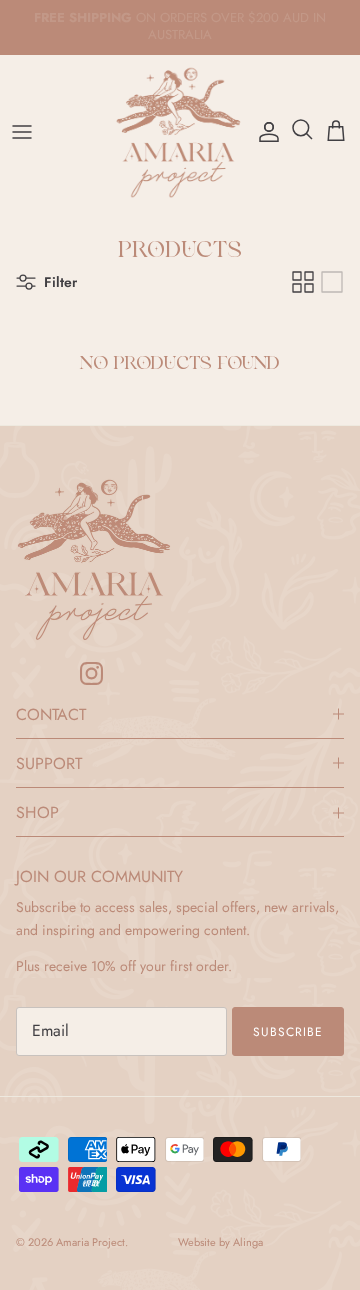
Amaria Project (90, 1242)
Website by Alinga (220, 1242)
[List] (332, 282)
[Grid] (303, 282)
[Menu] (22, 132)
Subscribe (288, 1032)
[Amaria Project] (180, 132)
